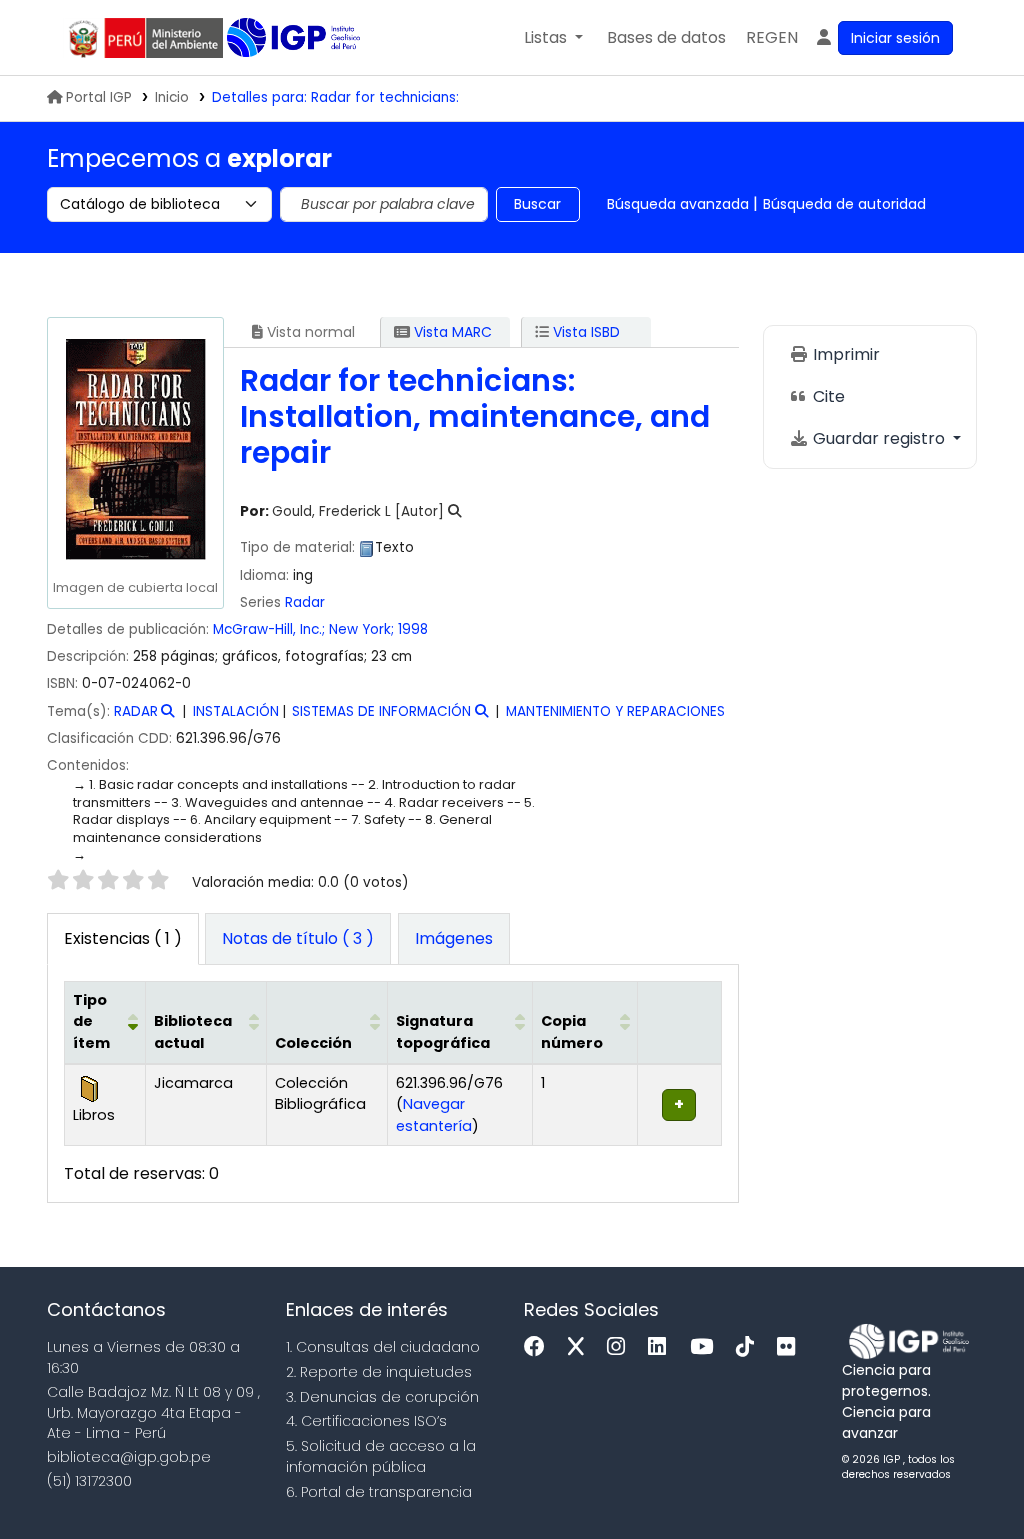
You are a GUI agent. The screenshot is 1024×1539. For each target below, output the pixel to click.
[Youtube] (706, 1347)
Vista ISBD (584, 332)
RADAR (136, 711)
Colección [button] (313, 1043)
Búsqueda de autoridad (844, 204)
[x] (581, 1347)
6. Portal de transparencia (379, 1492)
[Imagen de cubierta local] (135, 448)
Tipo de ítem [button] (91, 1021)
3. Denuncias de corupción (382, 1397)
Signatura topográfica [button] (443, 1032)
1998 (413, 629)
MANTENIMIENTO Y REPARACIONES (615, 711)
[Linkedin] (662, 1347)
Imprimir (844, 354)
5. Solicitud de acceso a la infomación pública (381, 1456)
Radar (305, 602)
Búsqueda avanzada (678, 204)
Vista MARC (451, 332)
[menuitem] (772, 38)
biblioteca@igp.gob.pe (129, 1457)
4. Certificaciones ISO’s (366, 1421)
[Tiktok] (750, 1347)
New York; (361, 629)
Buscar (537, 204)
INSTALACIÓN (236, 711)
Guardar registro (879, 438)
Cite (827, 396)
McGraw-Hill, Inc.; (269, 629)
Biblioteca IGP (295, 38)
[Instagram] (621, 1347)
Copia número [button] (572, 1032)
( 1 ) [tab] (123, 938)
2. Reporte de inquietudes (379, 1372)
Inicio (172, 97)
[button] (553, 38)
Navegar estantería (434, 1115)
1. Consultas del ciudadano (383, 1347)
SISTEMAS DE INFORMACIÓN (381, 711)
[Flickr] (791, 1347)
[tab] (298, 939)
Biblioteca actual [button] (193, 1032)
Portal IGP (99, 97)
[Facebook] (539, 1347)
